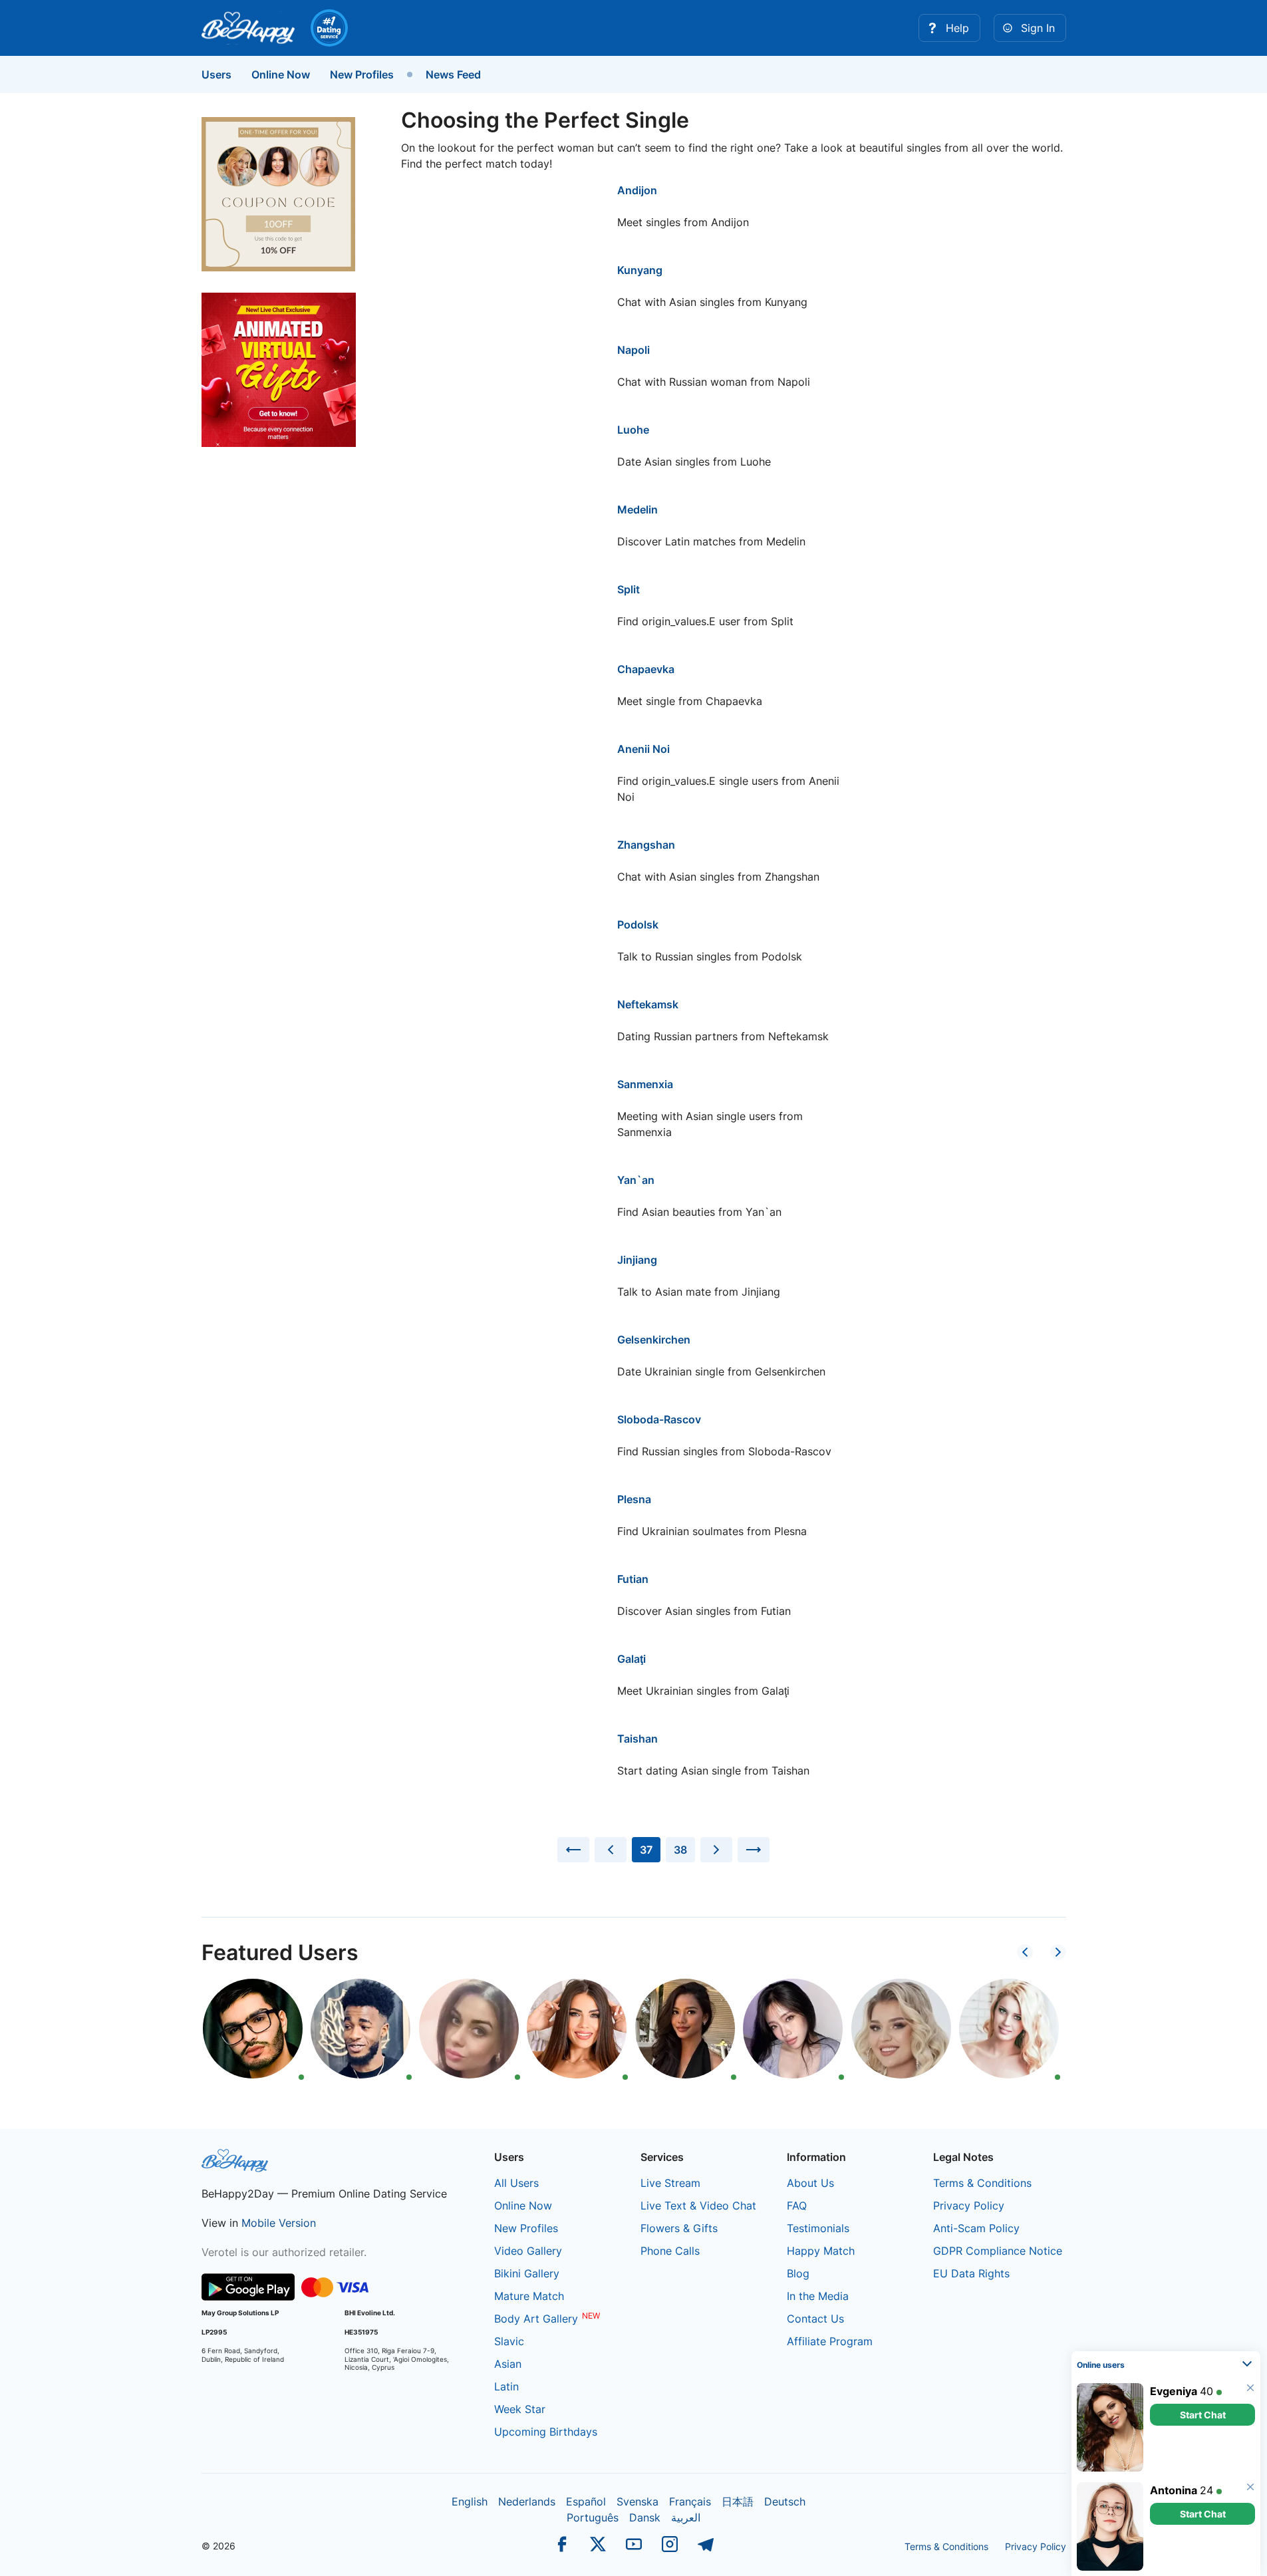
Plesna (634, 1499)
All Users (516, 2183)
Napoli (633, 350)
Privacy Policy (969, 2206)
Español (586, 2502)
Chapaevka (646, 669)
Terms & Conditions (982, 2183)
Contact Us (815, 2319)
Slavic (509, 2341)
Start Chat (1203, 2415)
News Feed (453, 74)
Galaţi (632, 1659)
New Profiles (362, 74)
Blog (798, 2273)
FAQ (797, 2206)
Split (629, 589)
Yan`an (636, 1180)
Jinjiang (637, 1260)
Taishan (637, 1739)
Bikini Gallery (527, 2273)
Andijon (637, 190)
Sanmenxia (645, 1084)
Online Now (281, 74)
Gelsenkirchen (654, 1340)
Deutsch (785, 2502)
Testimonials (818, 2228)
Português (593, 2517)
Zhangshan (646, 845)
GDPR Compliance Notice (998, 2251)
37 (646, 1850)
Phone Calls (670, 2251)
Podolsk (638, 925)
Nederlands (527, 2502)
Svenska (637, 2502)
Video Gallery (528, 2251)
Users (216, 74)
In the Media (818, 2296)
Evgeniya (1174, 2391)
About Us (810, 2183)
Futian (633, 1579)
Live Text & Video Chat (698, 2206)
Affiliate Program (830, 2341)
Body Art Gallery (536, 2319)
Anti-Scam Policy (976, 2228)
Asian (508, 2364)
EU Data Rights (971, 2273)
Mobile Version (279, 2223)
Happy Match (821, 2251)
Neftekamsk (648, 1004)
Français (690, 2502)
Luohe (633, 430)
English (470, 2502)
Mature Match (529, 2296)
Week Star (520, 2409)
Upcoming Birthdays (546, 2432)
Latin (506, 2386)
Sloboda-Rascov (659, 1419)
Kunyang (640, 270)
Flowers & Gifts (679, 2228)
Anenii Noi (643, 749)
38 (680, 1850)
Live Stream (670, 2183)
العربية (686, 2517)
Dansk (645, 2517)
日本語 (738, 2502)
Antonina (1174, 2490)
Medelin (637, 509)
